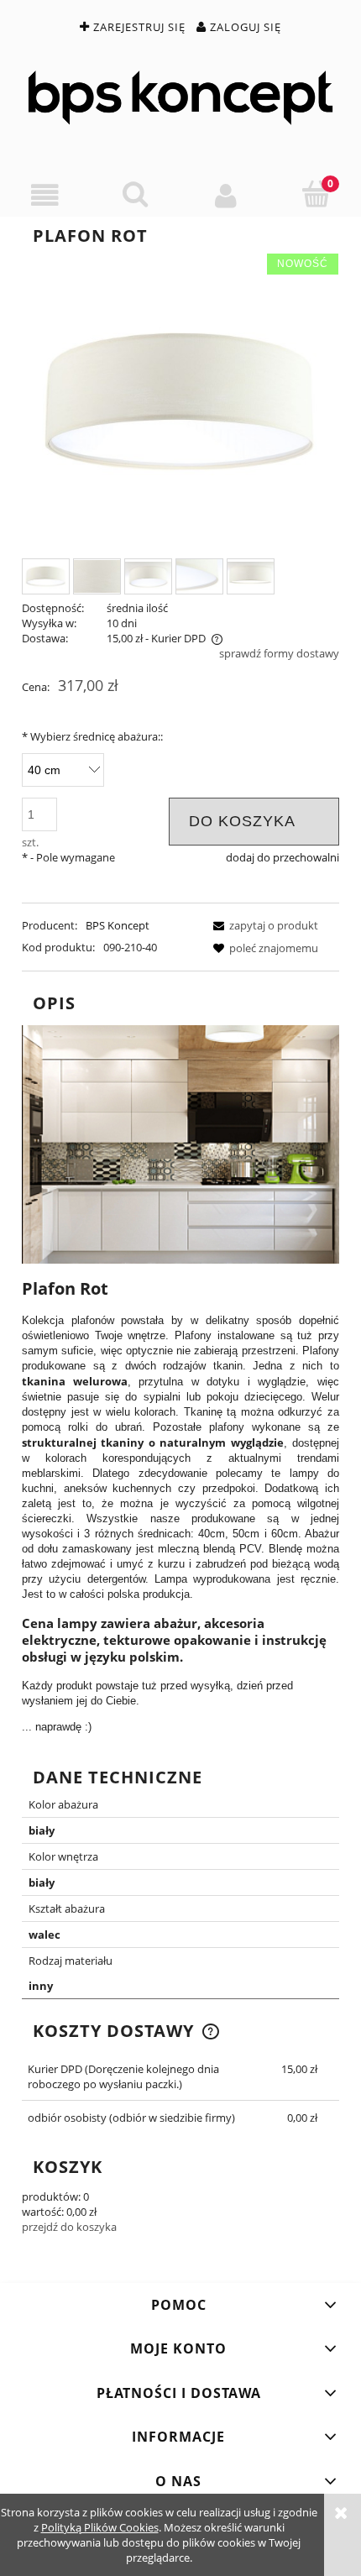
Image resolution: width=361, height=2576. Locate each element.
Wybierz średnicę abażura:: (92, 736)
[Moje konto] (226, 195)
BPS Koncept (118, 925)
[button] (45, 195)
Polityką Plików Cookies (100, 2527)
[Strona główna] (180, 98)
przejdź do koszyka (69, 2227)
